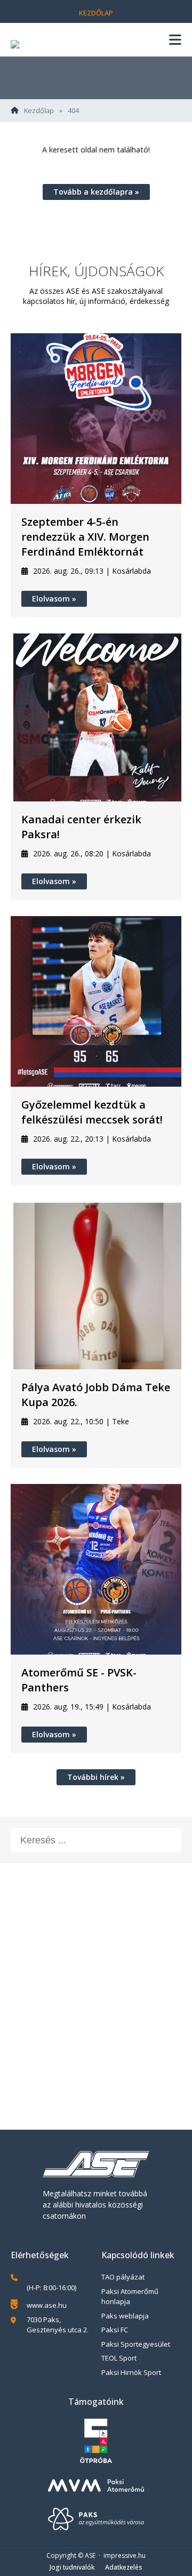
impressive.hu (125, 2555)
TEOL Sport (119, 2358)
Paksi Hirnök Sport (131, 2372)
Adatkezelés (124, 2567)
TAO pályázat (123, 2277)
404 (73, 111)
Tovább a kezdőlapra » (96, 192)
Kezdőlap (96, 13)
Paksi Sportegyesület (136, 2344)
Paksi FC (115, 2330)
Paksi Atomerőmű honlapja (130, 2297)
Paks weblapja (125, 2316)
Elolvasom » (54, 599)
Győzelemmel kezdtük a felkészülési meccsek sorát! (92, 1112)
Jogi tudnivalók (72, 2567)
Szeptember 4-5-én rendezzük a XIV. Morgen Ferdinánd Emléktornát (85, 537)
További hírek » (96, 1777)
